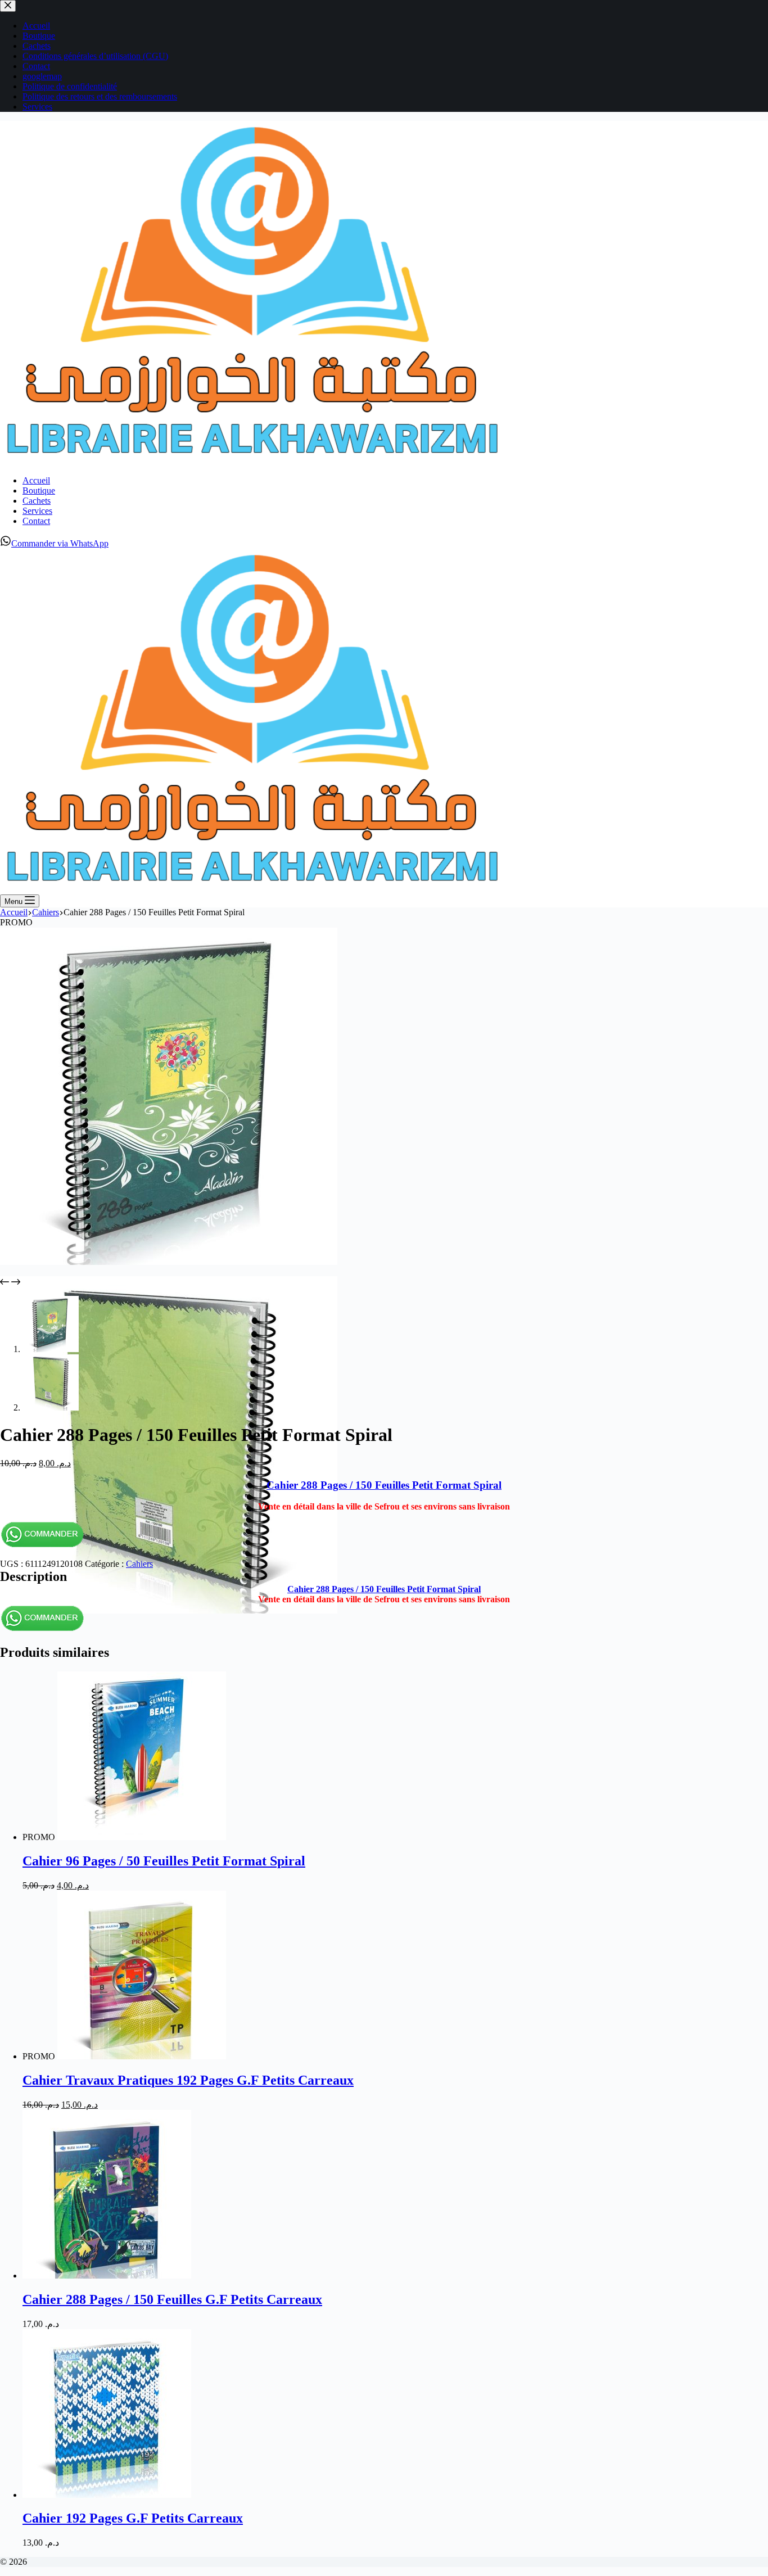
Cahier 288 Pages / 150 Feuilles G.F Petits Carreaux (172, 2299)
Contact (36, 521)
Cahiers (139, 1564)
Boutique (39, 491)
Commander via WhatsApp (60, 543)
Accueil (36, 480)
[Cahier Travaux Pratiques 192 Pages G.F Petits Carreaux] (142, 2056)
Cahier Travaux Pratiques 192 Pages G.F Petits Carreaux (188, 2080)
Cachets (37, 501)
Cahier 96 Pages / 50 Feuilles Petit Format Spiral (164, 1861)
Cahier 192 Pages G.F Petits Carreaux (133, 2518)
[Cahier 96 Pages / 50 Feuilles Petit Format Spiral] (142, 1837)
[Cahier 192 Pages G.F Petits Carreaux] (107, 2495)
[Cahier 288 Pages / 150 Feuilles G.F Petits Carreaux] (107, 2276)
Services (37, 511)
